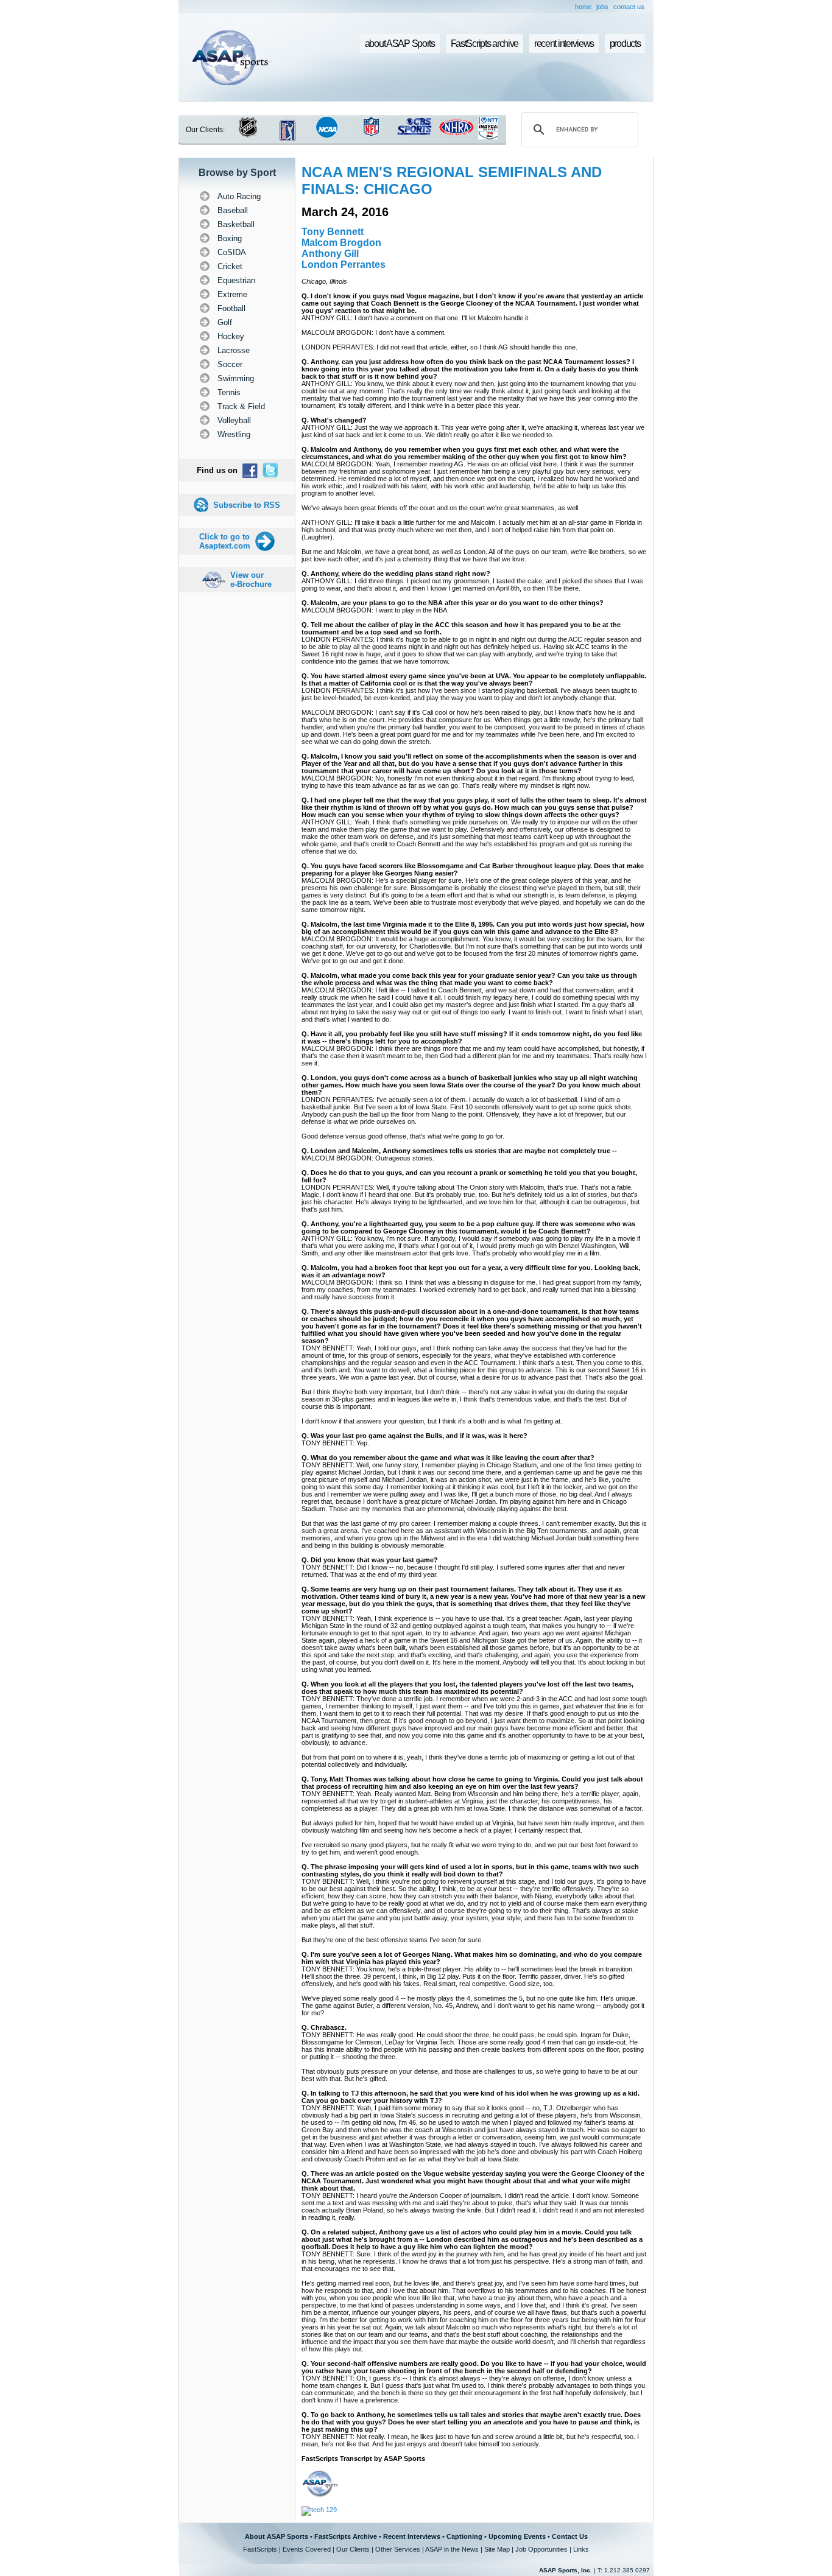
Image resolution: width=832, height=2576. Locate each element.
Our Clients (353, 2549)
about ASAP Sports (400, 44)
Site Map (497, 2549)
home (583, 7)
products (625, 44)
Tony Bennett (333, 232)
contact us (629, 7)
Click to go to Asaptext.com (225, 541)
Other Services (398, 2549)
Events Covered (307, 2549)
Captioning (464, 2536)
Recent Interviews (412, 2536)
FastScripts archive (485, 44)
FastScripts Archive (346, 2536)
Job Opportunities (541, 2549)
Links (581, 2549)
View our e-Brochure (251, 580)
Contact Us (570, 2536)
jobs (602, 7)
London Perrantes (344, 265)
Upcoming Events (517, 2536)
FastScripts (260, 2549)
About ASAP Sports (277, 2536)
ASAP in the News (452, 2549)
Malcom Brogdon (341, 243)
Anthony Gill (330, 254)
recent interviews (564, 44)
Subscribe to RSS (247, 505)
